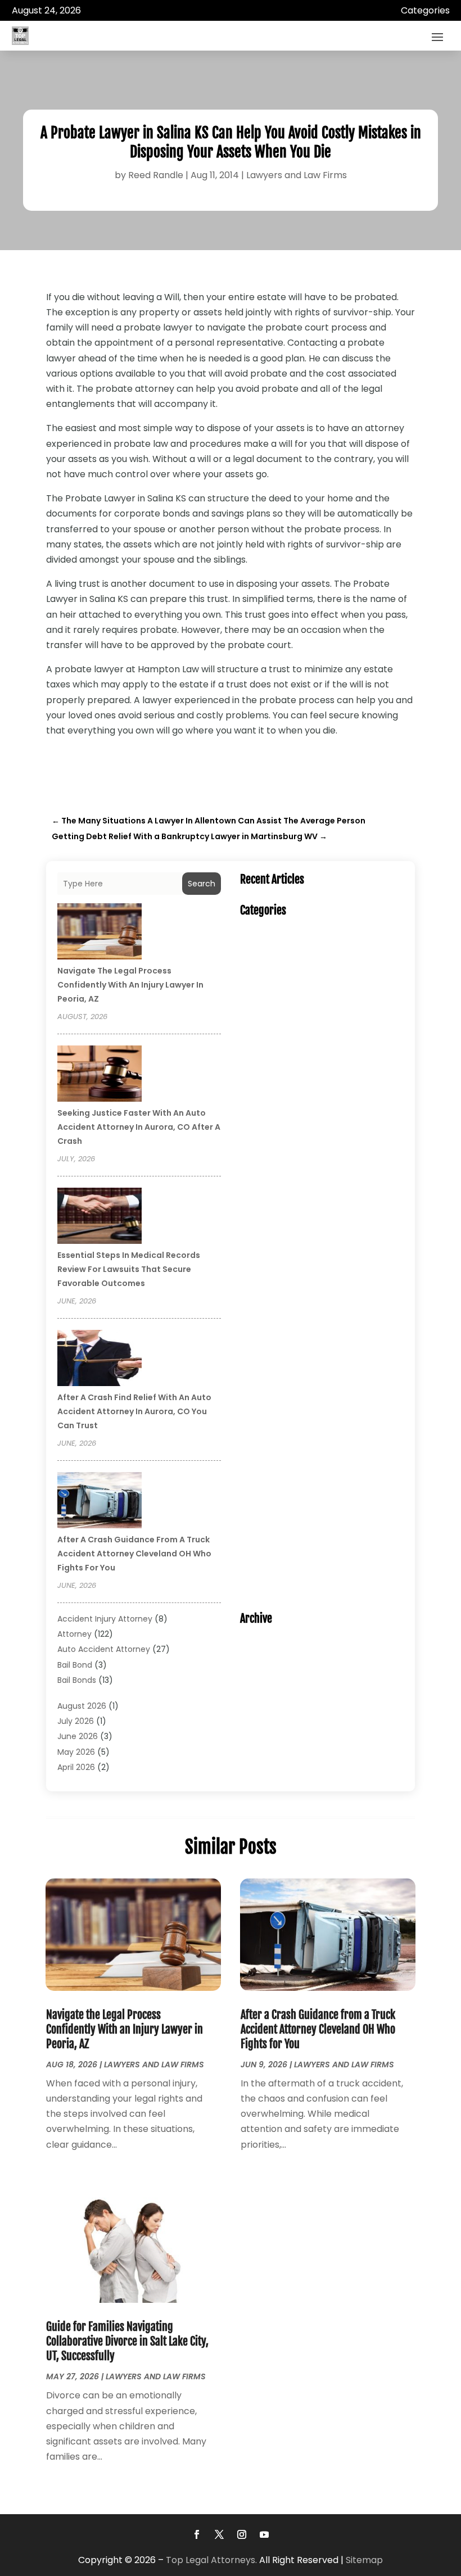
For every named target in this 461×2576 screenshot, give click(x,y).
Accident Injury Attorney (105, 1619)
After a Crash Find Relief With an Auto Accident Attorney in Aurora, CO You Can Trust (134, 1411)
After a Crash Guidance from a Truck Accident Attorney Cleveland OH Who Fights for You (134, 1554)
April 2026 (76, 1767)
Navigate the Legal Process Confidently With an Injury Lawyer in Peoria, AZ (130, 985)
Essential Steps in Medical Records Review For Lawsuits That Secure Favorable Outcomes (129, 1269)
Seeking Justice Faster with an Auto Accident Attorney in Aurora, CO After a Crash (139, 1127)
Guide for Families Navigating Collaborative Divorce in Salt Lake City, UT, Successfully (127, 2341)
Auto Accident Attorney (104, 1649)
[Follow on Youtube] (264, 2534)
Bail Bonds (77, 1680)
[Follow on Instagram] (242, 2534)
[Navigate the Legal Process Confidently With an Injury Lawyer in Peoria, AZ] (100, 933)
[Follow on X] (219, 2534)
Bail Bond (75, 1665)
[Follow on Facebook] (197, 2534)
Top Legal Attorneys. (211, 2560)
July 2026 (76, 1721)
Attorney (74, 1634)
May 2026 (76, 1752)
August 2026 (82, 1706)
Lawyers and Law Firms (297, 175)
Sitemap (364, 2560)
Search (202, 884)
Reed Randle (156, 175)
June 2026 (78, 1736)
